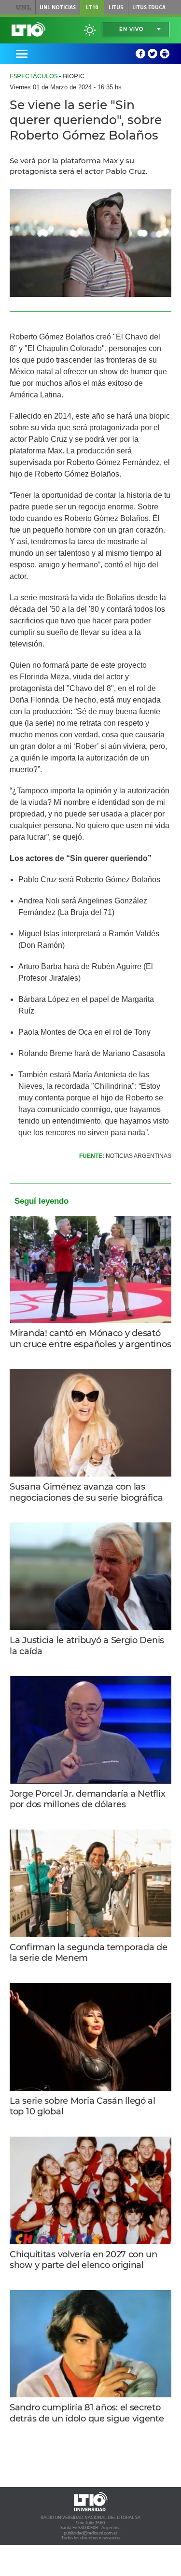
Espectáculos (34, 76)
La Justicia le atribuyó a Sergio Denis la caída (87, 1646)
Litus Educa (149, 7)
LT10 (92, 7)
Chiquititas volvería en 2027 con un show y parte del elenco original (84, 2260)
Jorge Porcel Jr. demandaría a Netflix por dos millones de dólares (87, 1799)
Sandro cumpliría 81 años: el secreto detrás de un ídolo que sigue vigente (87, 2413)
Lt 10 (28, 29)
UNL (23, 7)
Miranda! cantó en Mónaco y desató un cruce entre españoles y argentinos (90, 1339)
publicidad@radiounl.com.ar (90, 2533)
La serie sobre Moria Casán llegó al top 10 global (83, 2106)
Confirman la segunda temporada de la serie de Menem (89, 1953)
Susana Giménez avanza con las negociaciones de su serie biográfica (86, 1492)
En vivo (131, 29)
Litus (116, 7)
